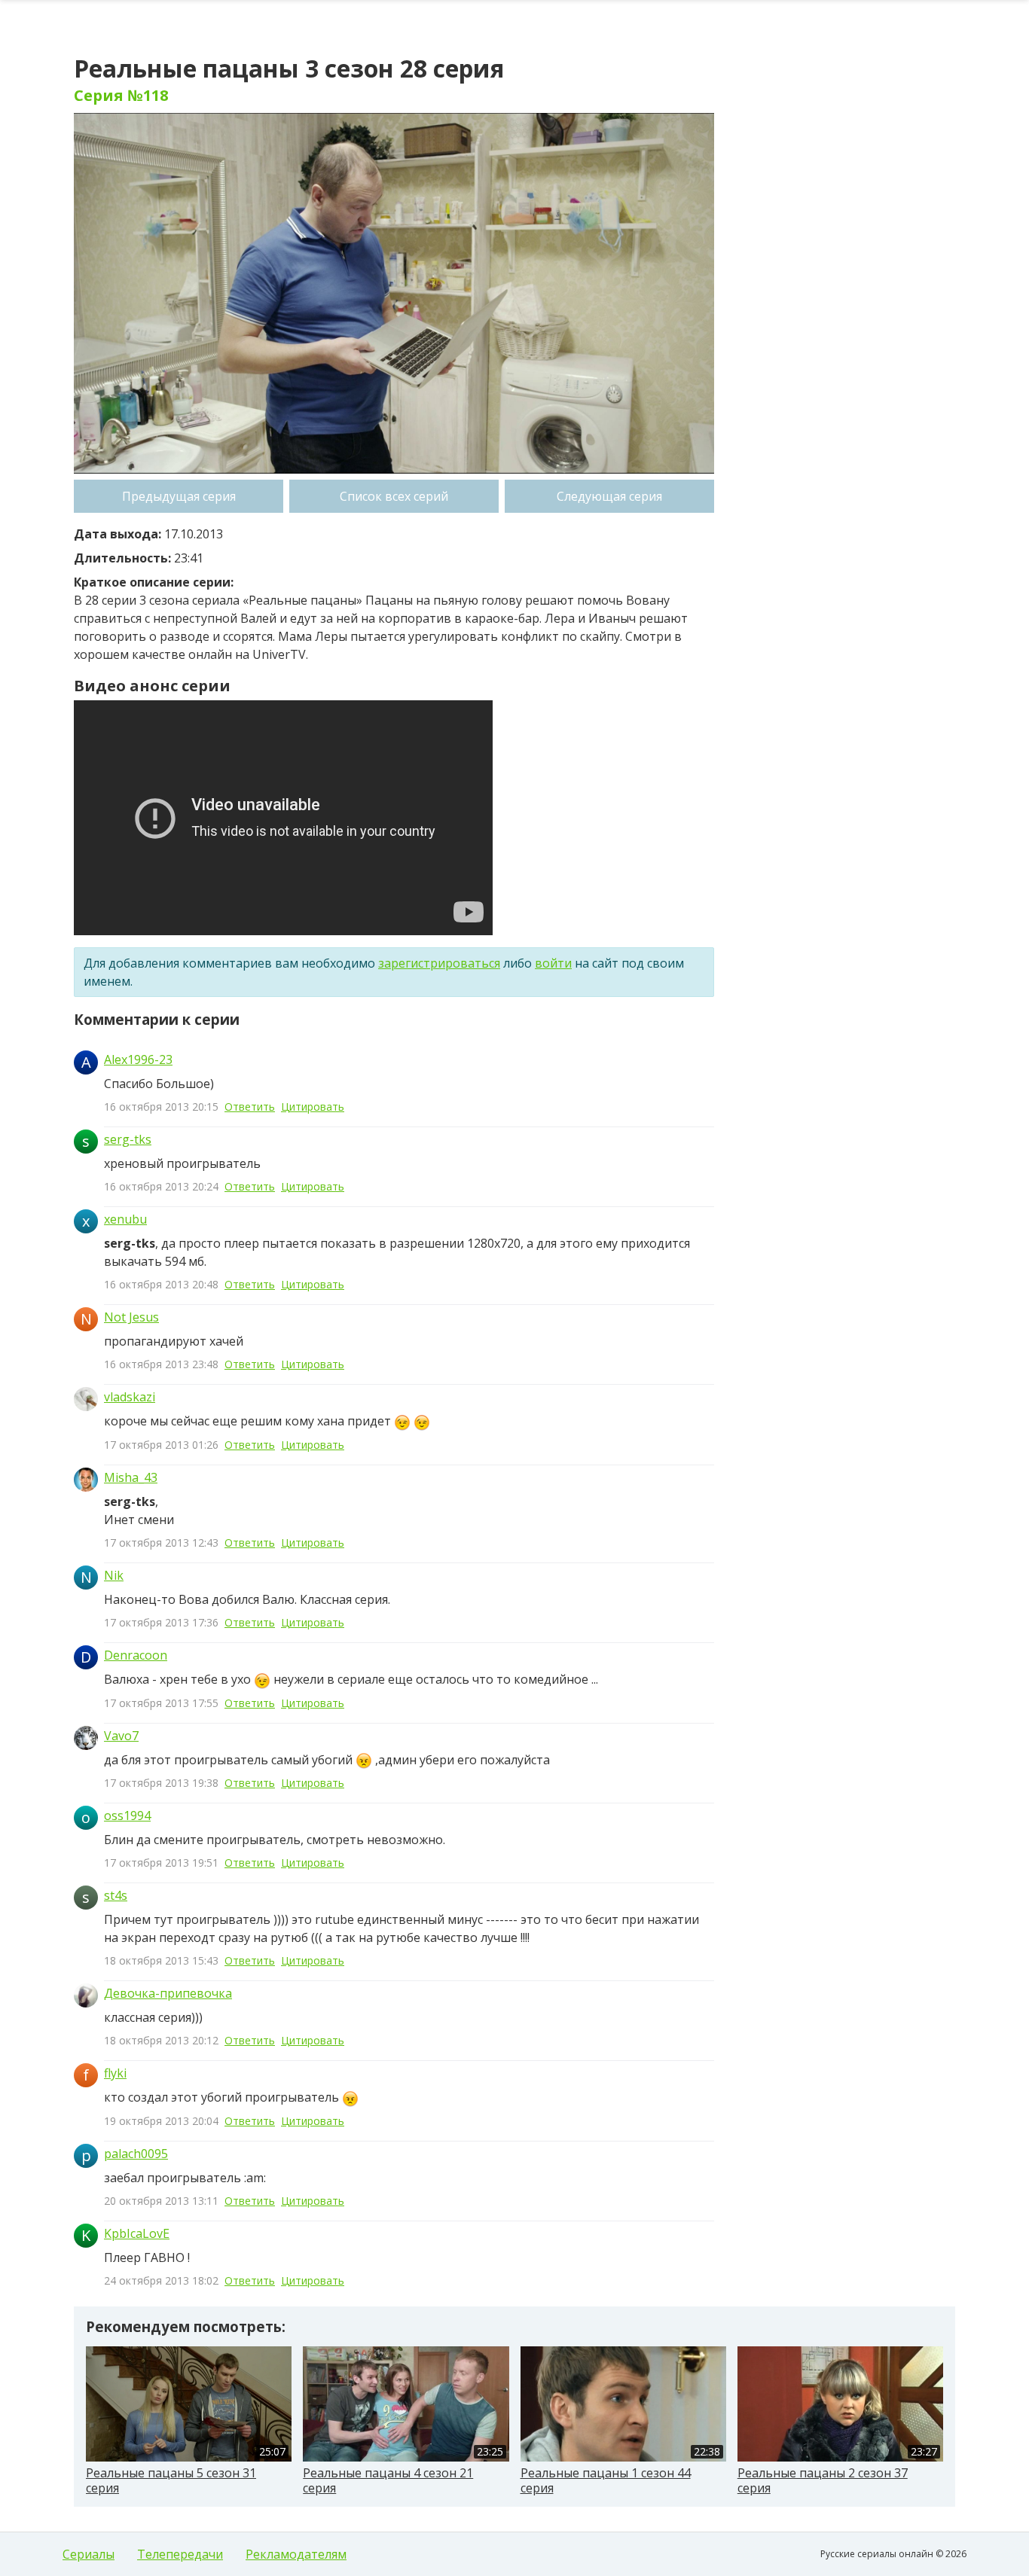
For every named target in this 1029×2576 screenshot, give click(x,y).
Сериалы (89, 2554)
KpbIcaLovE (137, 2233)
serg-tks (128, 1139)
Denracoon (136, 1655)
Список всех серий (394, 496)
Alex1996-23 (138, 1059)
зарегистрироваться (439, 963)
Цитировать (313, 1107)
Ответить (250, 1107)
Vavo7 (121, 1736)
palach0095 (136, 2154)
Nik (114, 1575)
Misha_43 (131, 1477)
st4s (116, 1895)
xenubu (125, 1219)
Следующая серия (609, 496)
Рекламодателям (296, 2554)
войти (553, 963)
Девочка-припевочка (168, 1993)
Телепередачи (180, 2554)
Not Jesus (131, 1317)
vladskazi (130, 1397)
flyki (115, 2073)
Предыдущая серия (179, 496)
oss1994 (127, 1815)
